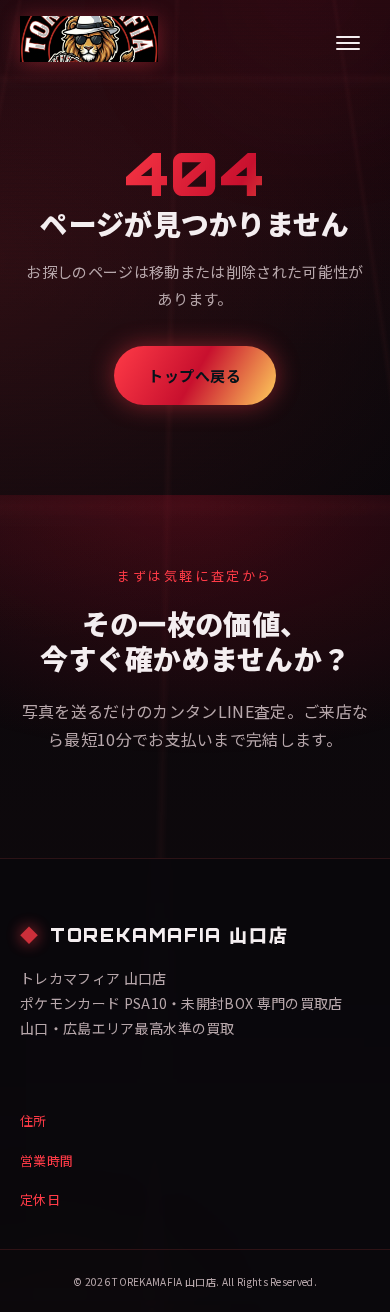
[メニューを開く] (348, 43)
